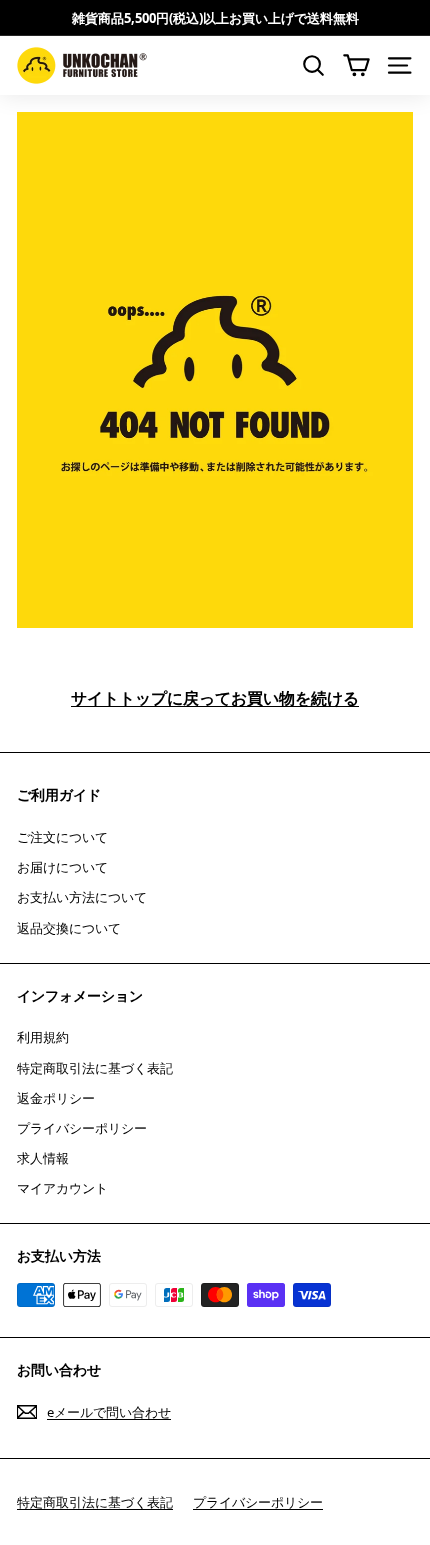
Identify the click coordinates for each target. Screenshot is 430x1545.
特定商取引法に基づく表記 (95, 1068)
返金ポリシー (56, 1098)
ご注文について (62, 837)
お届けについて (62, 867)
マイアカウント (62, 1188)
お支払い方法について (82, 897)
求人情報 (43, 1158)
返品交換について (69, 928)
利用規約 (43, 1037)
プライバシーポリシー (82, 1128)
